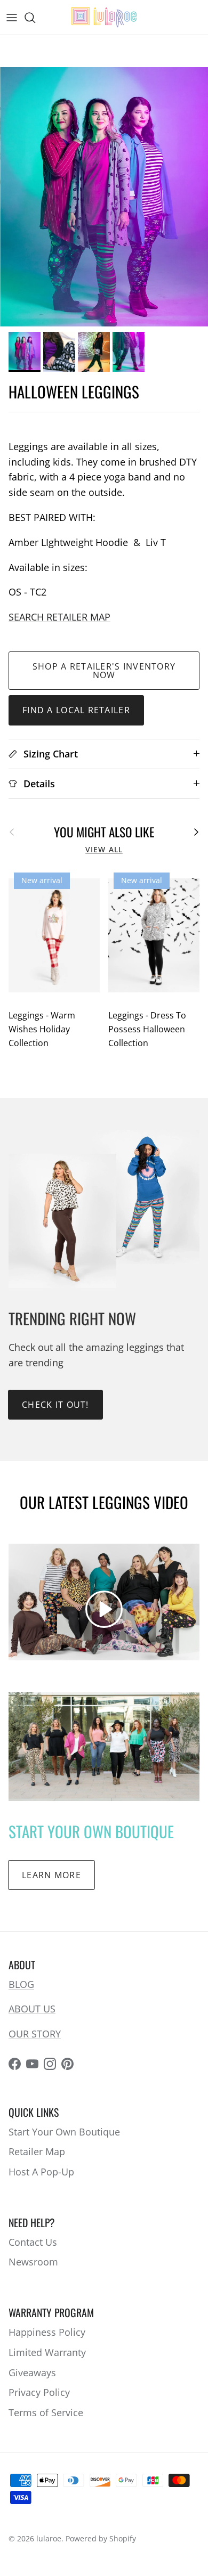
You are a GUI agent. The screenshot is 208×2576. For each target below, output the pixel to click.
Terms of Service (46, 2412)
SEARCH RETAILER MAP (59, 617)
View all (104, 850)
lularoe (49, 2538)
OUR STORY (35, 2034)
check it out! (55, 1405)
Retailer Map (37, 2151)
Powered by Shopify (101, 2538)
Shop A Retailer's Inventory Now (104, 671)
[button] (104, 1609)
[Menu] (12, 18)
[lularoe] (104, 17)
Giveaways (32, 2373)
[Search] (35, 18)
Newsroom (33, 2262)
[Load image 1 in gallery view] (104, 197)
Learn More (51, 1875)
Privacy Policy (39, 2392)
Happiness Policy (47, 2332)
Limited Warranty (47, 2352)
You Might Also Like (104, 832)
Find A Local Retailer (76, 710)
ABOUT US (32, 2009)
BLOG (21, 1984)
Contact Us (33, 2242)
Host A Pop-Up (41, 2172)
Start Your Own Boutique (64, 2132)
